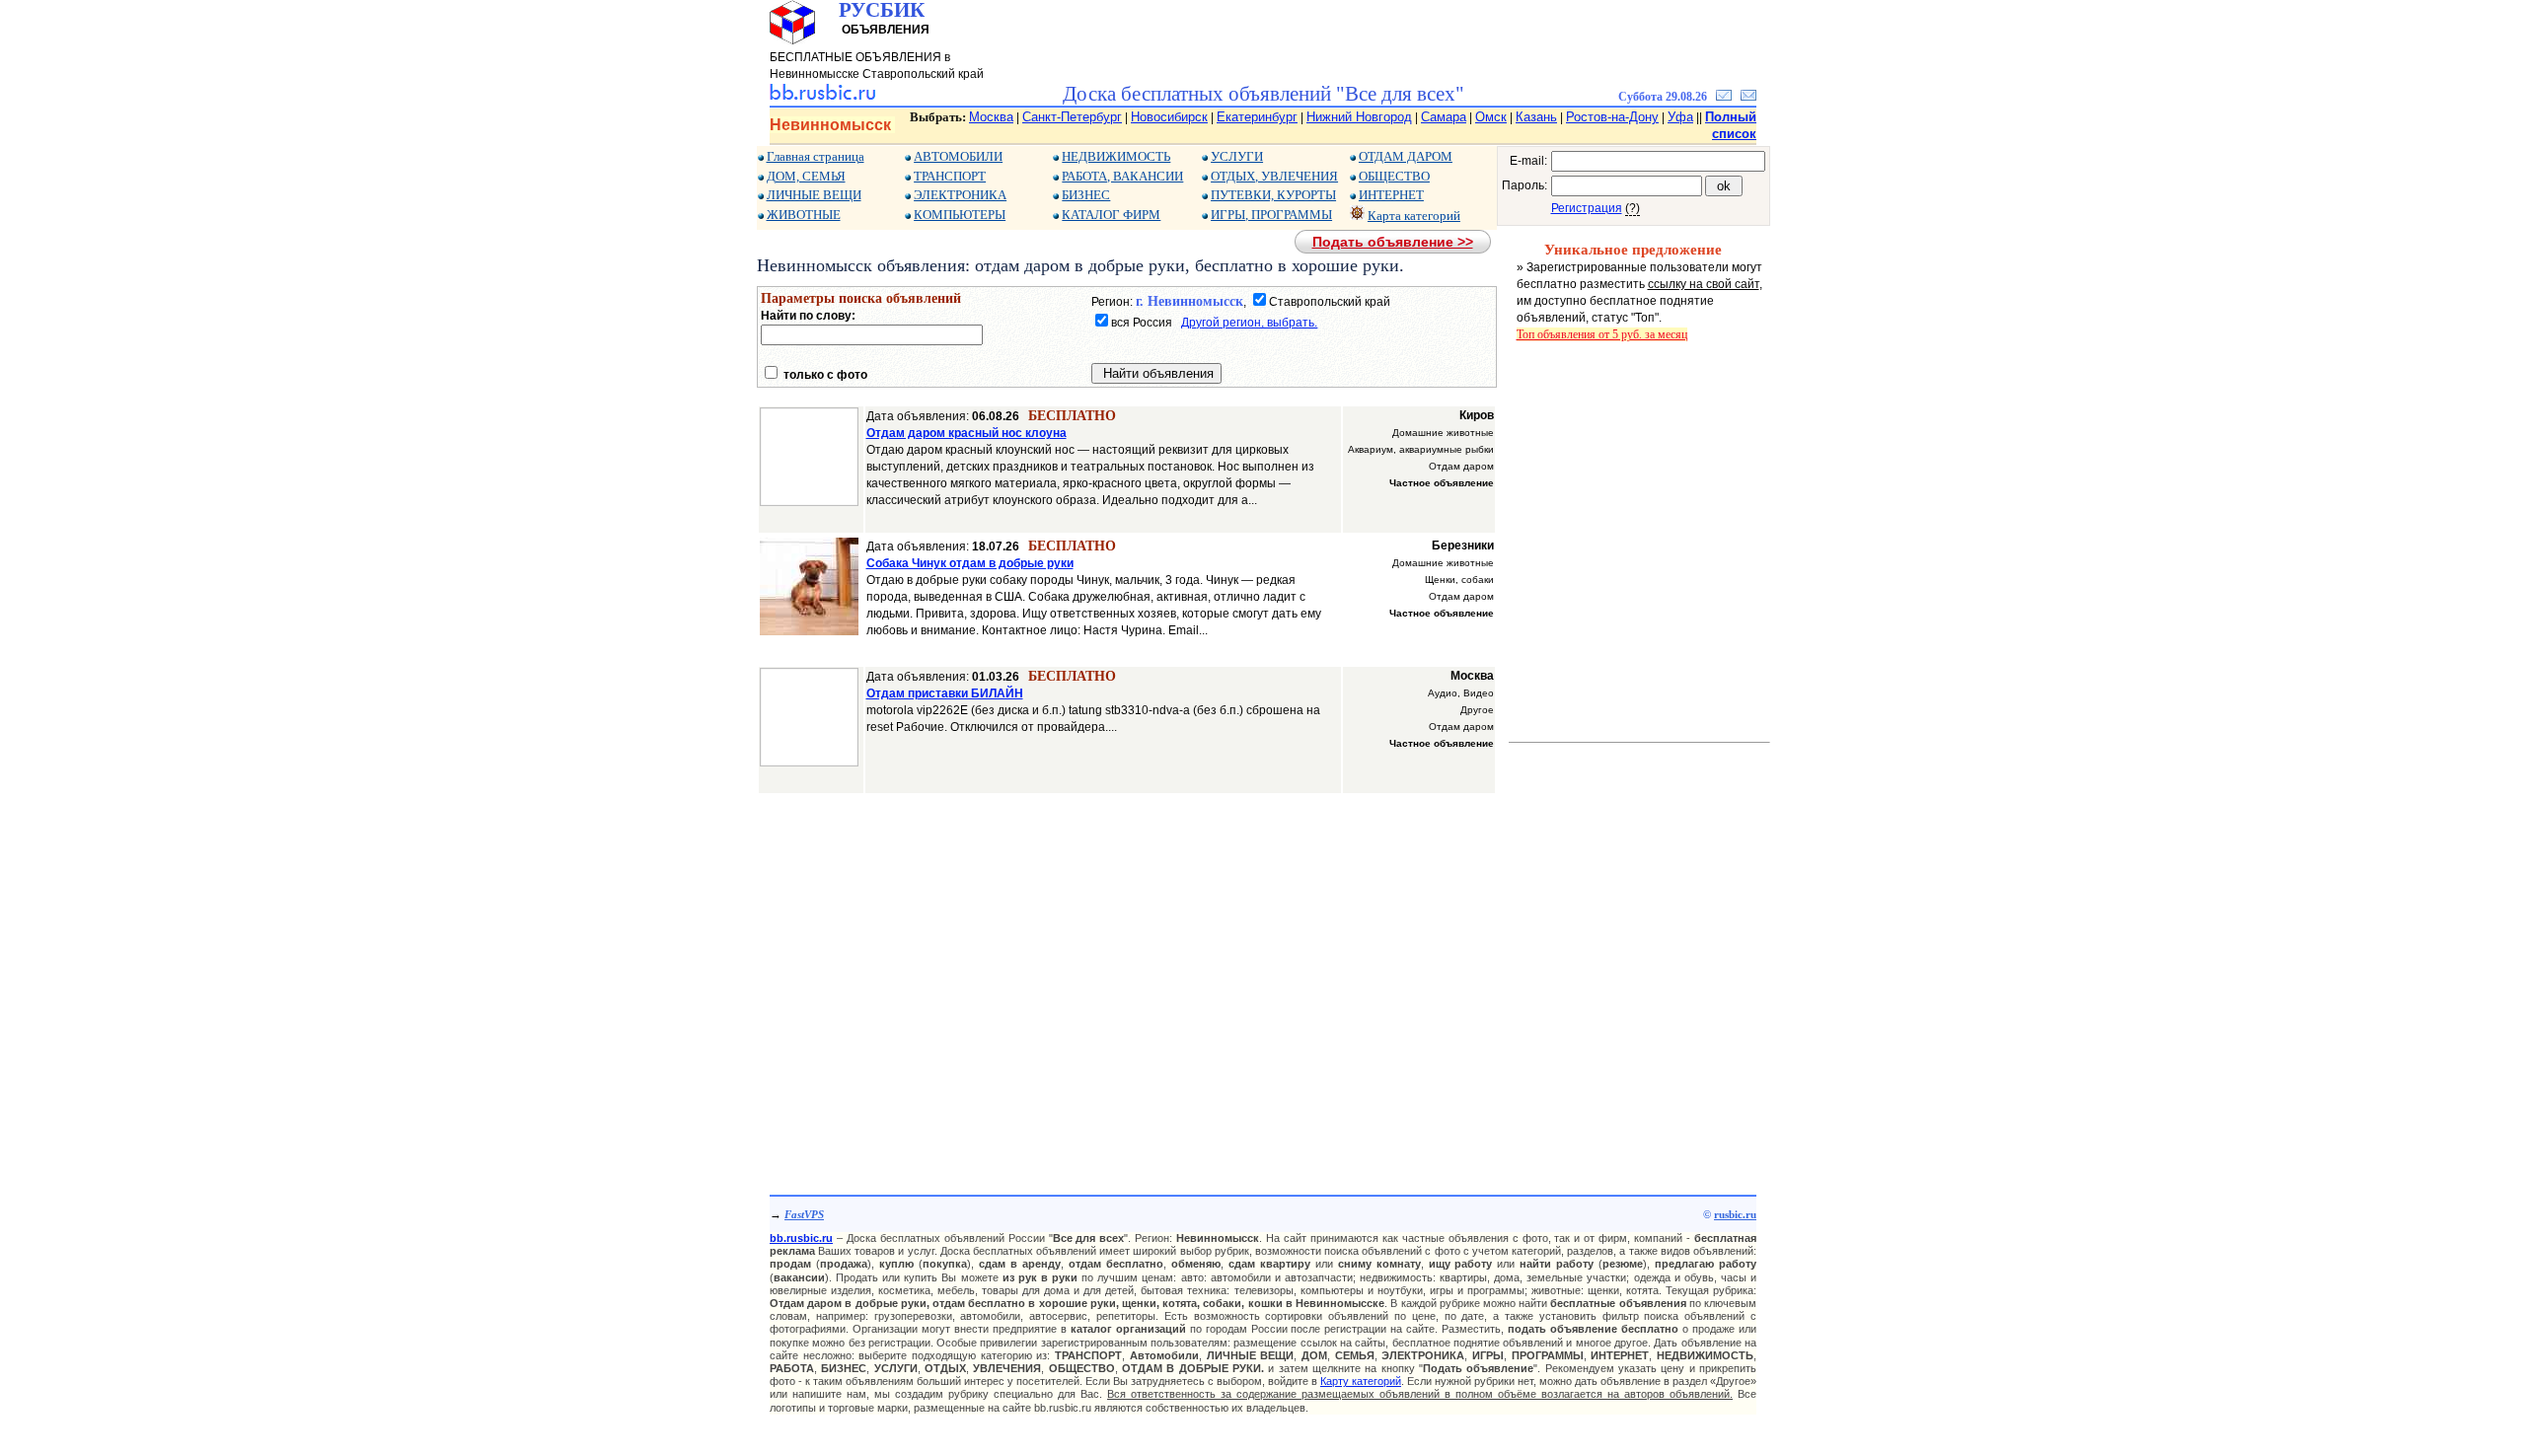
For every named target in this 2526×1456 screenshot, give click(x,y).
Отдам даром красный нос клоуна (966, 433)
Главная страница (816, 156)
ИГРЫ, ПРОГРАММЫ (1271, 215)
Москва (991, 117)
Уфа (1680, 117)
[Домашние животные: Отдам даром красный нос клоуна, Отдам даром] (809, 502)
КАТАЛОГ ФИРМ (1111, 215)
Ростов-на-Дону (1612, 117)
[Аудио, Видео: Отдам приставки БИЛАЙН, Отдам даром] (809, 763)
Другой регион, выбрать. (1249, 323)
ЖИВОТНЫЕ (804, 215)
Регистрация (1587, 208)
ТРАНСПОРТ (950, 176)
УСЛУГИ (1237, 156)
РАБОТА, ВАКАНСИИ (1122, 176)
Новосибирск (1169, 117)
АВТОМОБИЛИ (958, 156)
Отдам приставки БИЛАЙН (945, 693)
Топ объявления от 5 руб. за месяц (1602, 334)
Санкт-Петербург (1072, 117)
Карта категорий (1414, 216)
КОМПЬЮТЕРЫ (960, 215)
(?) (1633, 208)
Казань (1536, 117)
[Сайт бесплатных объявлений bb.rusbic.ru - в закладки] (1724, 97)
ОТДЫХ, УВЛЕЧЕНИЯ (1274, 176)
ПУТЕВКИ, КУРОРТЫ (1273, 195)
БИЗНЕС (1086, 195)
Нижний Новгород (1359, 117)
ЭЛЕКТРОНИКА (960, 195)
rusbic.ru (1735, 1214)
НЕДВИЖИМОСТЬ (1116, 156)
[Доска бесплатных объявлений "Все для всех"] (822, 97)
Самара (1444, 117)
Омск (1491, 117)
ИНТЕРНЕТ (1391, 195)
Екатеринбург (1257, 117)
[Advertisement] (1127, 983)
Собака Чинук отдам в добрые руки (970, 563)
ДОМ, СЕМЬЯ (806, 176)
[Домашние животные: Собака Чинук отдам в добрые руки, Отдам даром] (809, 631)
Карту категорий (1361, 1381)
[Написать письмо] (1748, 97)
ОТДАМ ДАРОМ (1406, 156)
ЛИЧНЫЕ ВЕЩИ (814, 195)
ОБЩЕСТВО (1394, 176)
